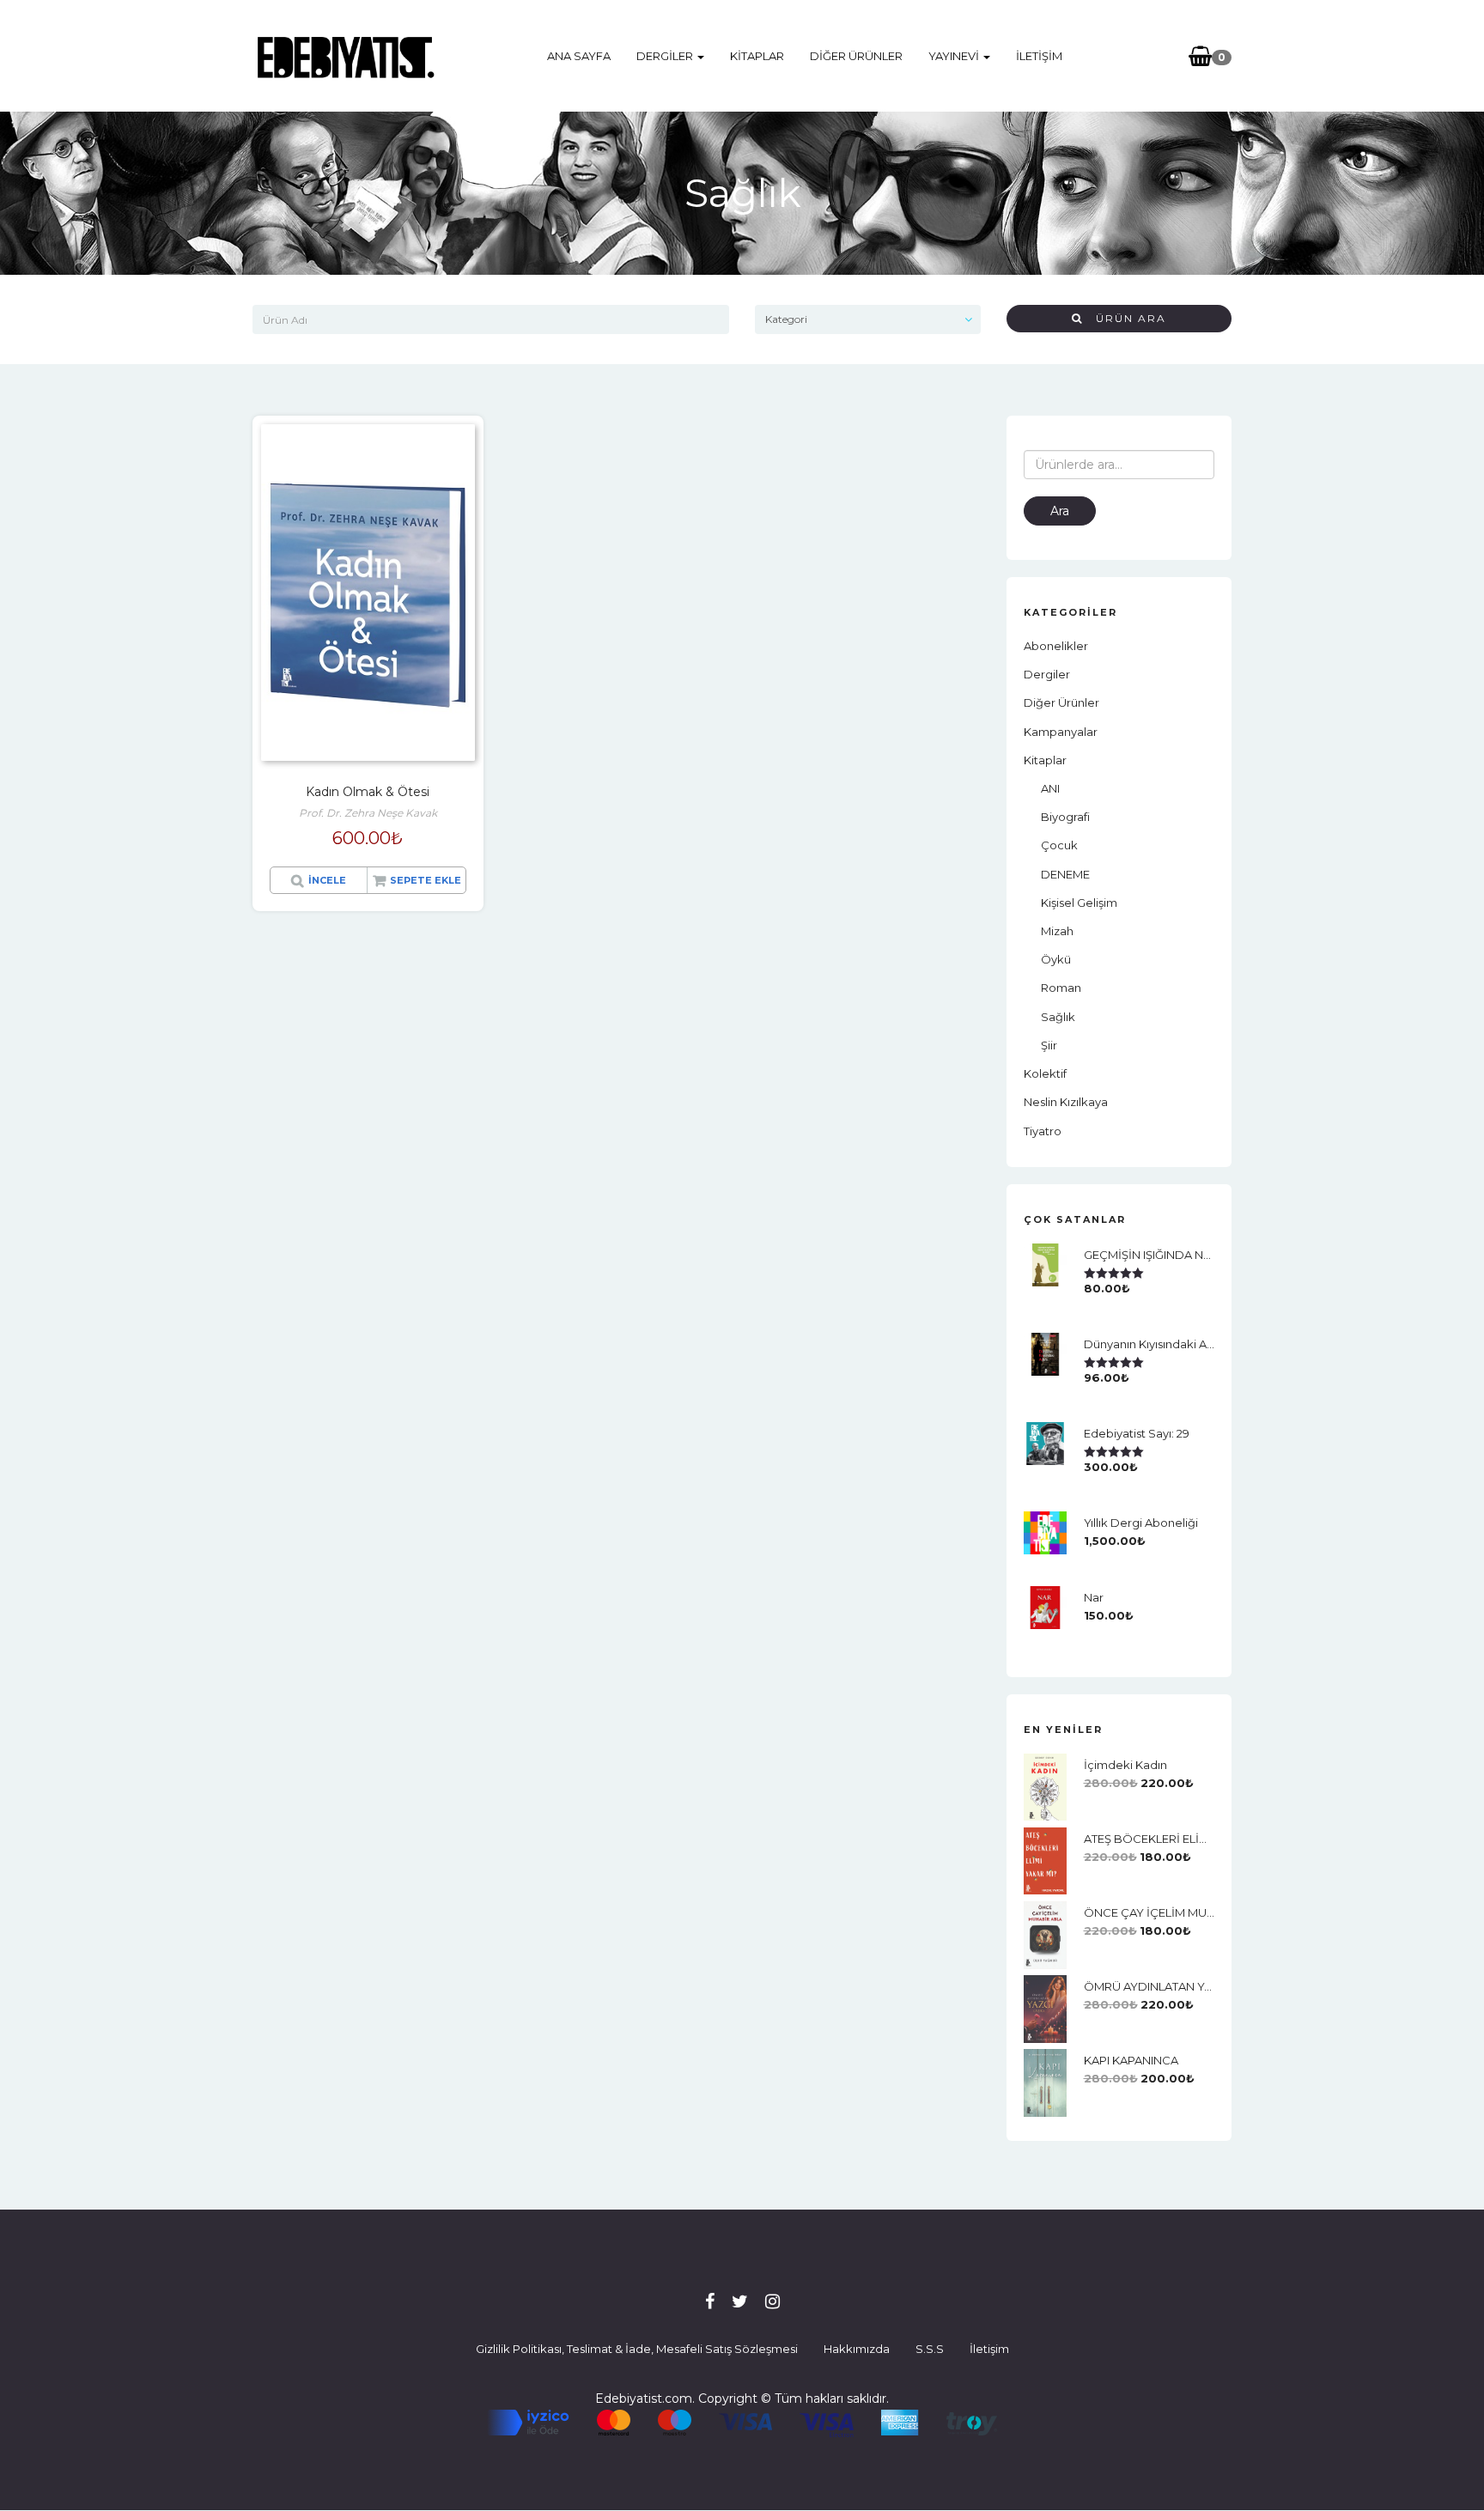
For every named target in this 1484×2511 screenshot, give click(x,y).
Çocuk (1059, 845)
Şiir (1049, 1045)
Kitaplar (757, 56)
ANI (1050, 788)
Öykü (1056, 959)
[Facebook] (710, 2301)
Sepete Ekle (426, 880)
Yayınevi (955, 56)
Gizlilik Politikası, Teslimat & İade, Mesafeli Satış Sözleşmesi (637, 2349)
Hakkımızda (857, 2349)
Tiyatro (1043, 1131)
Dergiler (666, 56)
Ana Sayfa (579, 56)
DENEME (1065, 874)
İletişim (1039, 56)
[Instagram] (772, 2301)
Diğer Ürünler (856, 56)
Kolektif (1045, 1073)
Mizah (1057, 931)
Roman (1061, 988)
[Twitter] (740, 2301)
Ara (1060, 511)
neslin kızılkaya (1066, 1102)
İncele (327, 880)
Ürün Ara (1125, 318)
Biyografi (1065, 817)
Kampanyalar (1061, 732)
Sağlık (1058, 1017)
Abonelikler (1056, 646)
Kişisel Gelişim (1079, 903)
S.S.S (930, 2349)
